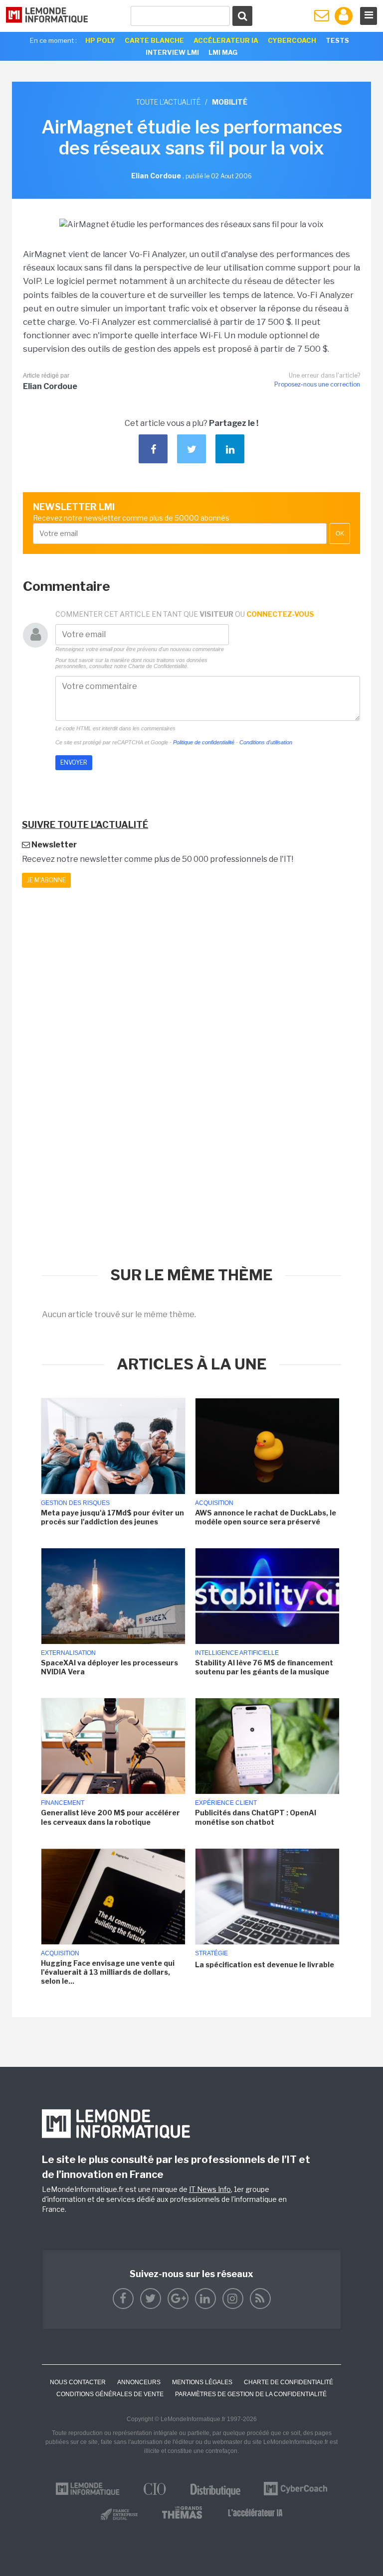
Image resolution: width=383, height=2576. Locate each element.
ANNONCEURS (139, 2382)
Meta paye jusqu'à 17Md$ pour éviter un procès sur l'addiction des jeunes (112, 1517)
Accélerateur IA (226, 40)
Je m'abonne (46, 880)
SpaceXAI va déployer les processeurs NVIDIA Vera (109, 1667)
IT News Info (210, 2189)
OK (340, 534)
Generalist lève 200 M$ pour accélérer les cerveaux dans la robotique (110, 1817)
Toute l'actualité (168, 102)
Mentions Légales (202, 2382)
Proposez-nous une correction (317, 384)
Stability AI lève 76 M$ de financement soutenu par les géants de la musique (264, 1667)
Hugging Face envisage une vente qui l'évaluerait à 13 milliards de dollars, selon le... (108, 1972)
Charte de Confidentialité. (158, 666)
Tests (337, 40)
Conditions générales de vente (110, 2394)
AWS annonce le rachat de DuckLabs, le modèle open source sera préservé (266, 1517)
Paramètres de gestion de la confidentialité (251, 2394)
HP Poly (100, 40)
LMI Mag (223, 52)
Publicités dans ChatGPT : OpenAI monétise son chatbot (256, 1817)
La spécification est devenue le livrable (265, 1965)
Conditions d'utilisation (266, 742)
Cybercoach (292, 40)
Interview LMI (172, 52)
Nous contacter (78, 2382)
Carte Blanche (154, 40)
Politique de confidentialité (204, 742)
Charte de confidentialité (288, 2382)
